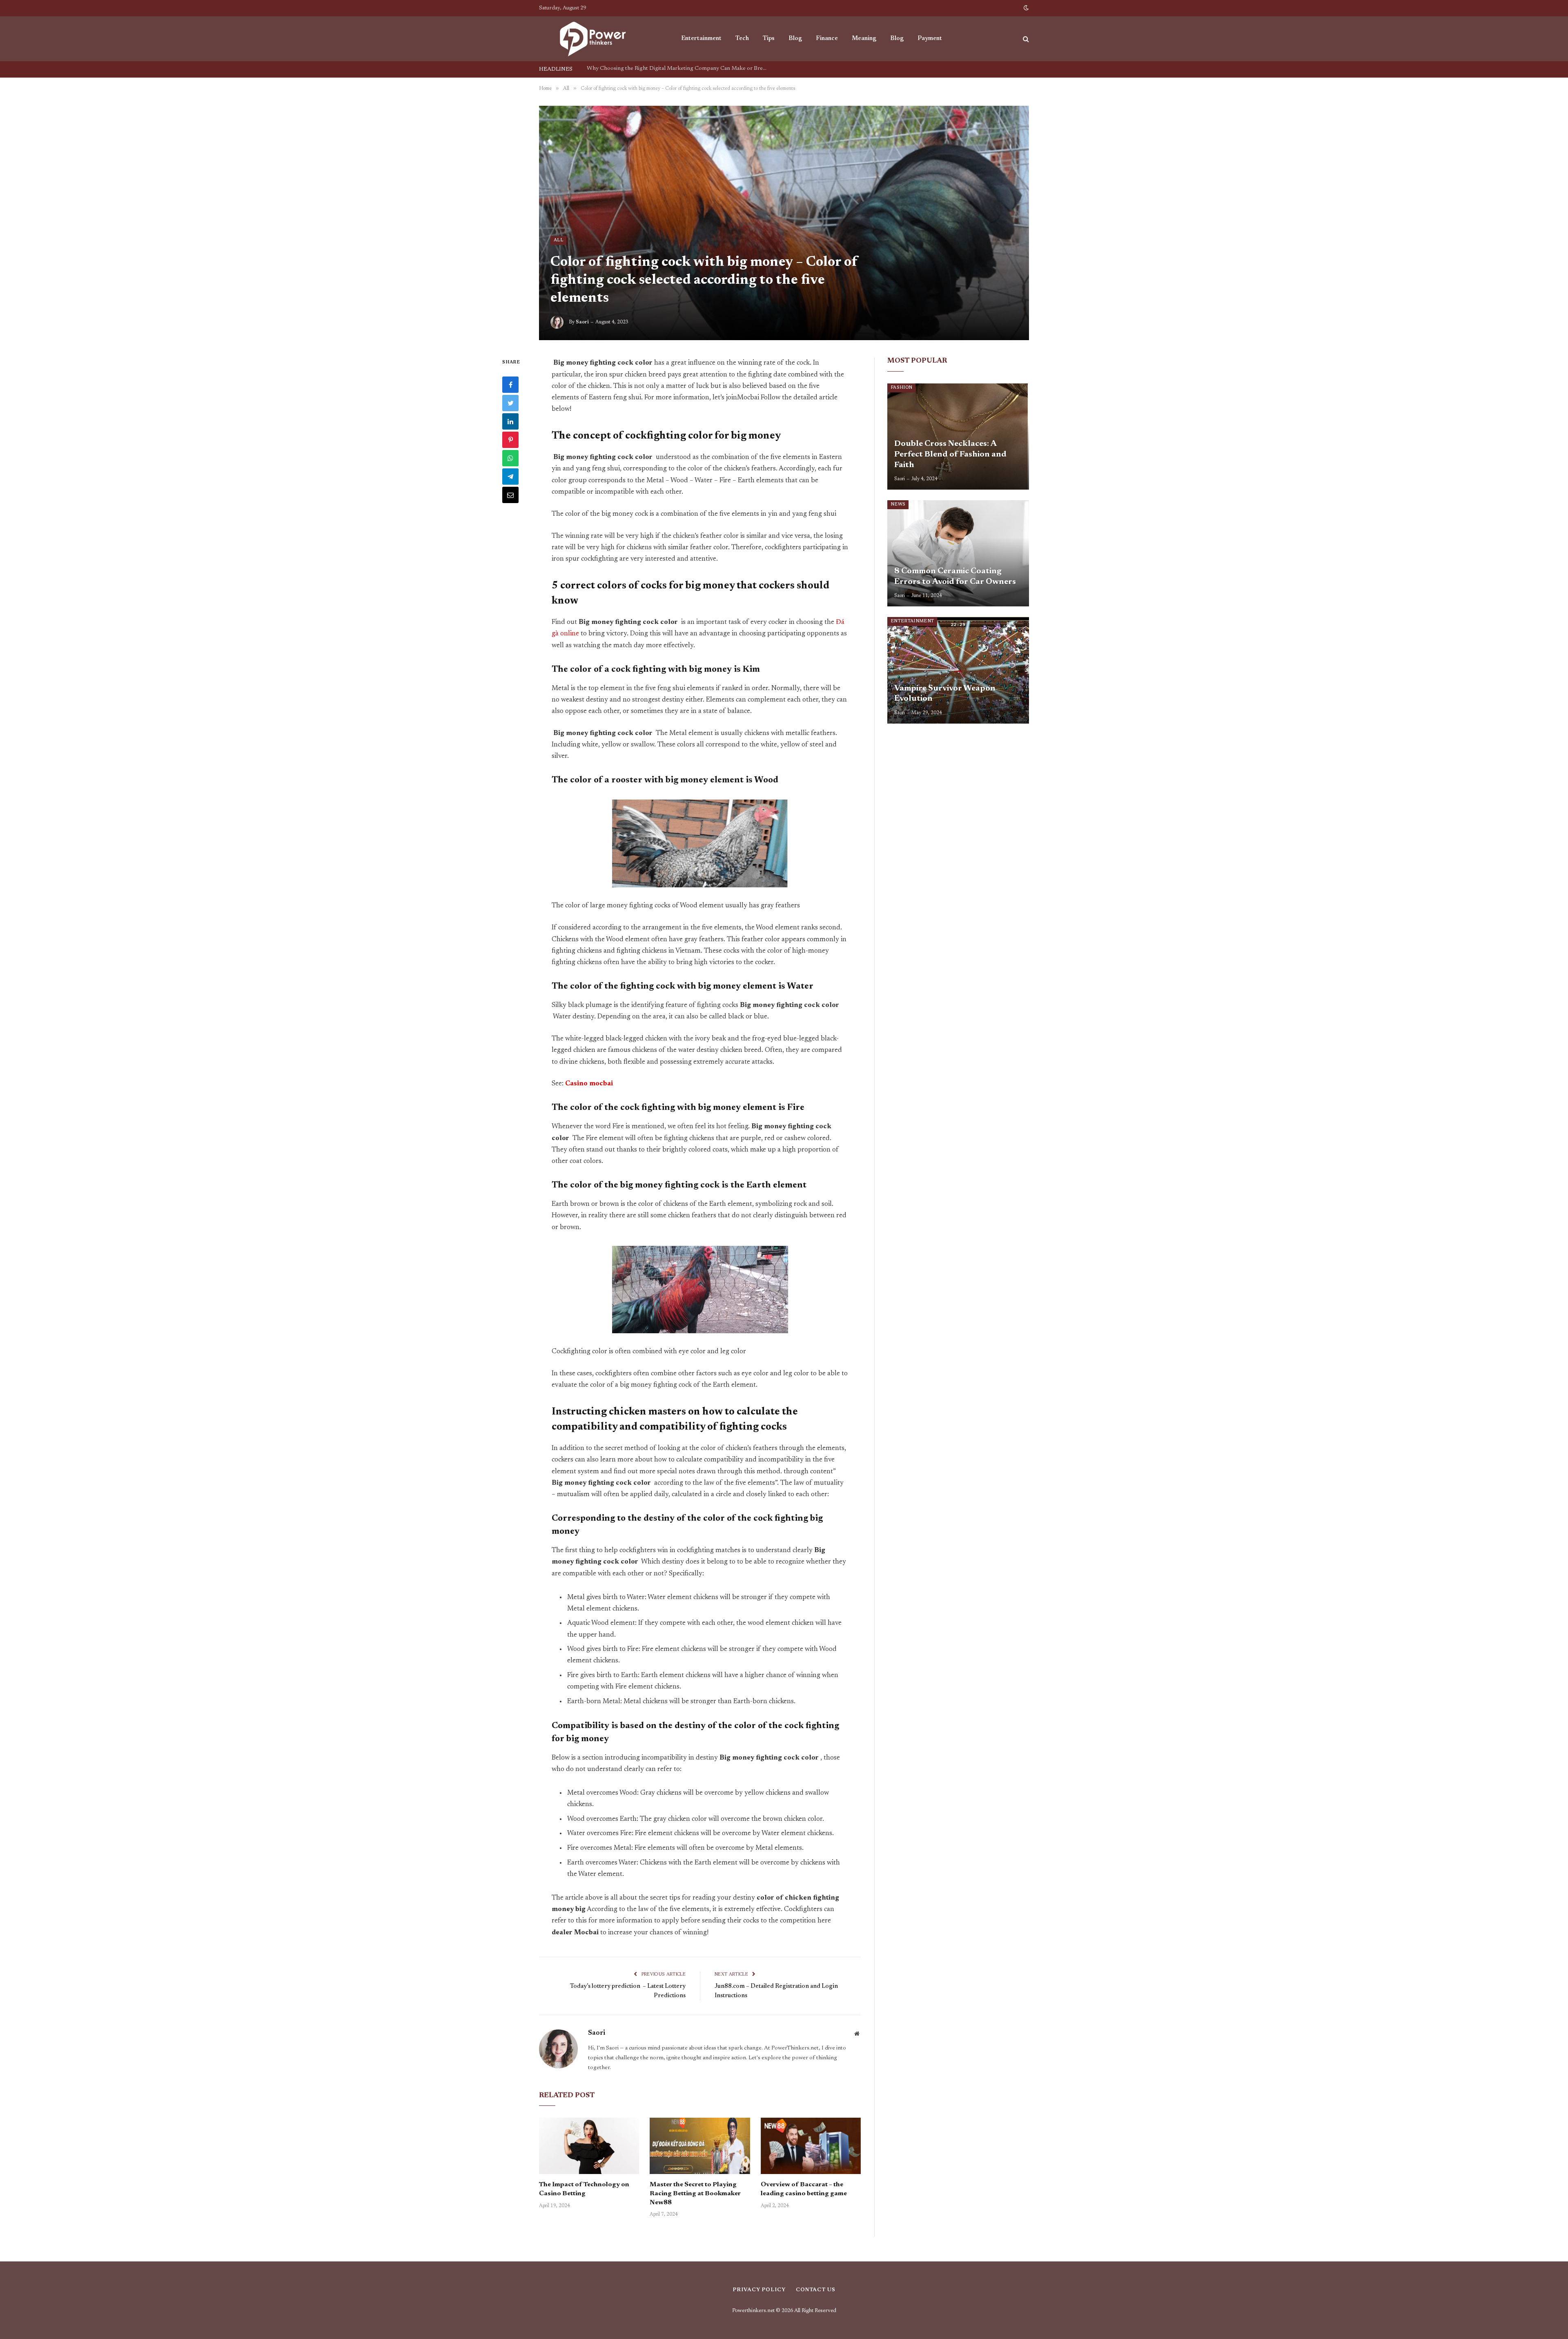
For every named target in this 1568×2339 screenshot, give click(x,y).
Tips (769, 39)
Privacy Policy (759, 2290)
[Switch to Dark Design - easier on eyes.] (1025, 8)
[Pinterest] (510, 440)
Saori (582, 322)
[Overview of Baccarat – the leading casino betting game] (811, 2146)
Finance (827, 39)
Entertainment (701, 39)
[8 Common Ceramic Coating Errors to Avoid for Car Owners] (958, 553)
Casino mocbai (589, 1084)
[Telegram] (510, 477)
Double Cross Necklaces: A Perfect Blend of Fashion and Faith (950, 454)
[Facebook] (510, 385)
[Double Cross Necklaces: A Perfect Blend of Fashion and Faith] (958, 437)
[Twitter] (510, 403)
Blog (795, 39)
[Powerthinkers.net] (599, 39)
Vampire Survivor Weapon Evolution (945, 694)
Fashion (901, 388)
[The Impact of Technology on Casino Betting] (589, 2146)
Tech (742, 39)
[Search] (1025, 39)
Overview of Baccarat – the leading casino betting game (804, 2189)
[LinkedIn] (510, 421)
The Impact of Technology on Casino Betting (584, 2189)
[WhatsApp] (510, 458)
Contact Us (816, 2290)
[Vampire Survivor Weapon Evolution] (958, 670)
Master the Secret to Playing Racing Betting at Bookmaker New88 (695, 2194)
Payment (930, 39)
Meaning (864, 39)
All (558, 240)
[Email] (510, 495)
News (898, 505)
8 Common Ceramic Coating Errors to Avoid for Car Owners (955, 577)
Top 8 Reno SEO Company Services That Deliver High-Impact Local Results (679, 69)
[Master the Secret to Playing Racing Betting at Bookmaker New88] (700, 2146)
